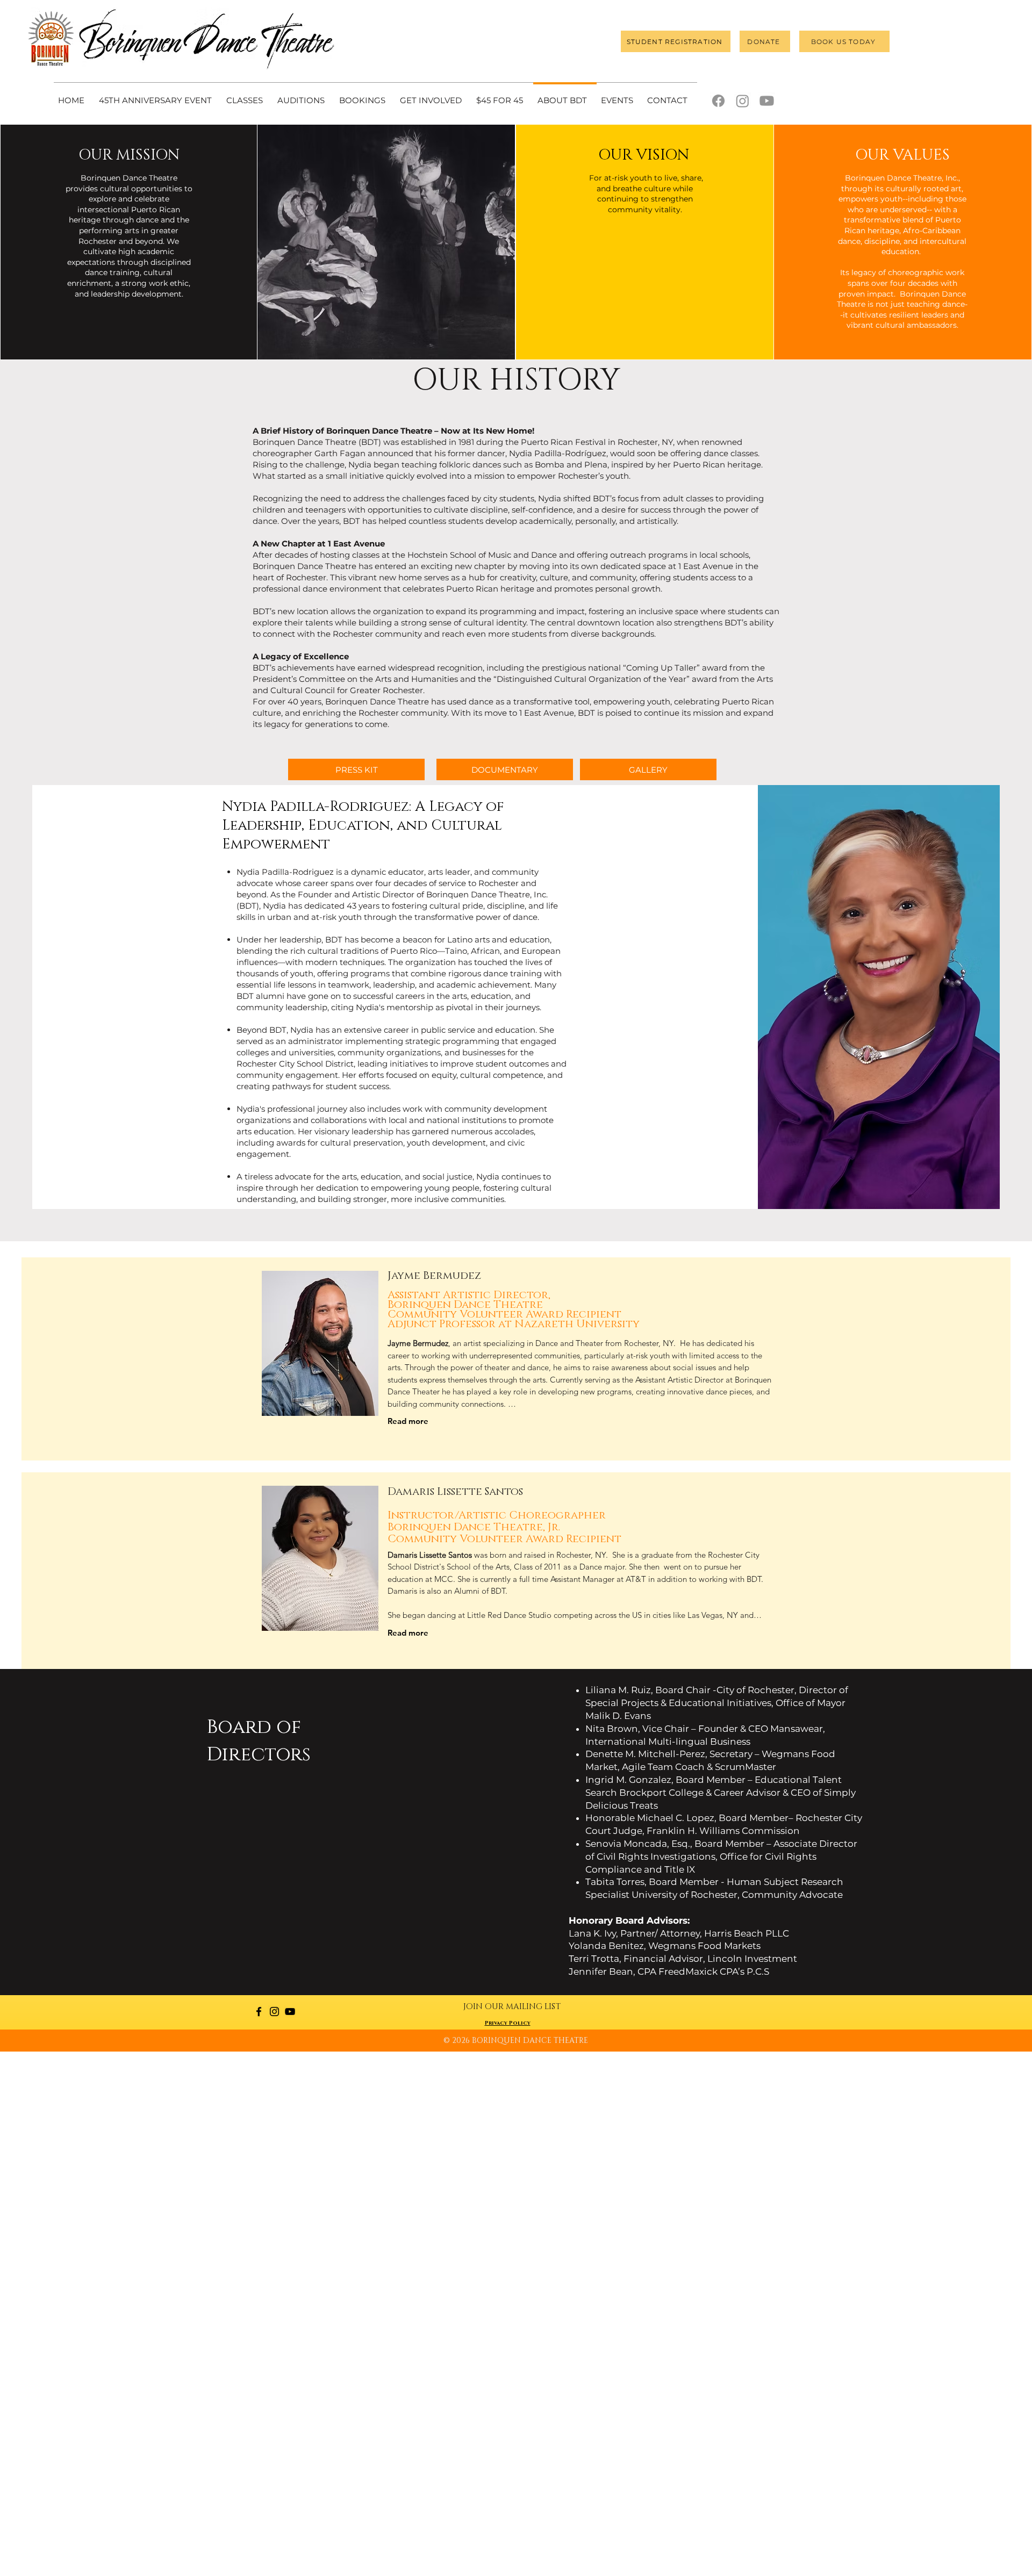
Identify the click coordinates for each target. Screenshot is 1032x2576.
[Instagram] (743, 101)
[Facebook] (718, 101)
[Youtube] (767, 101)
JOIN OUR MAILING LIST (512, 2007)
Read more (408, 1421)
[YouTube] (290, 2012)
